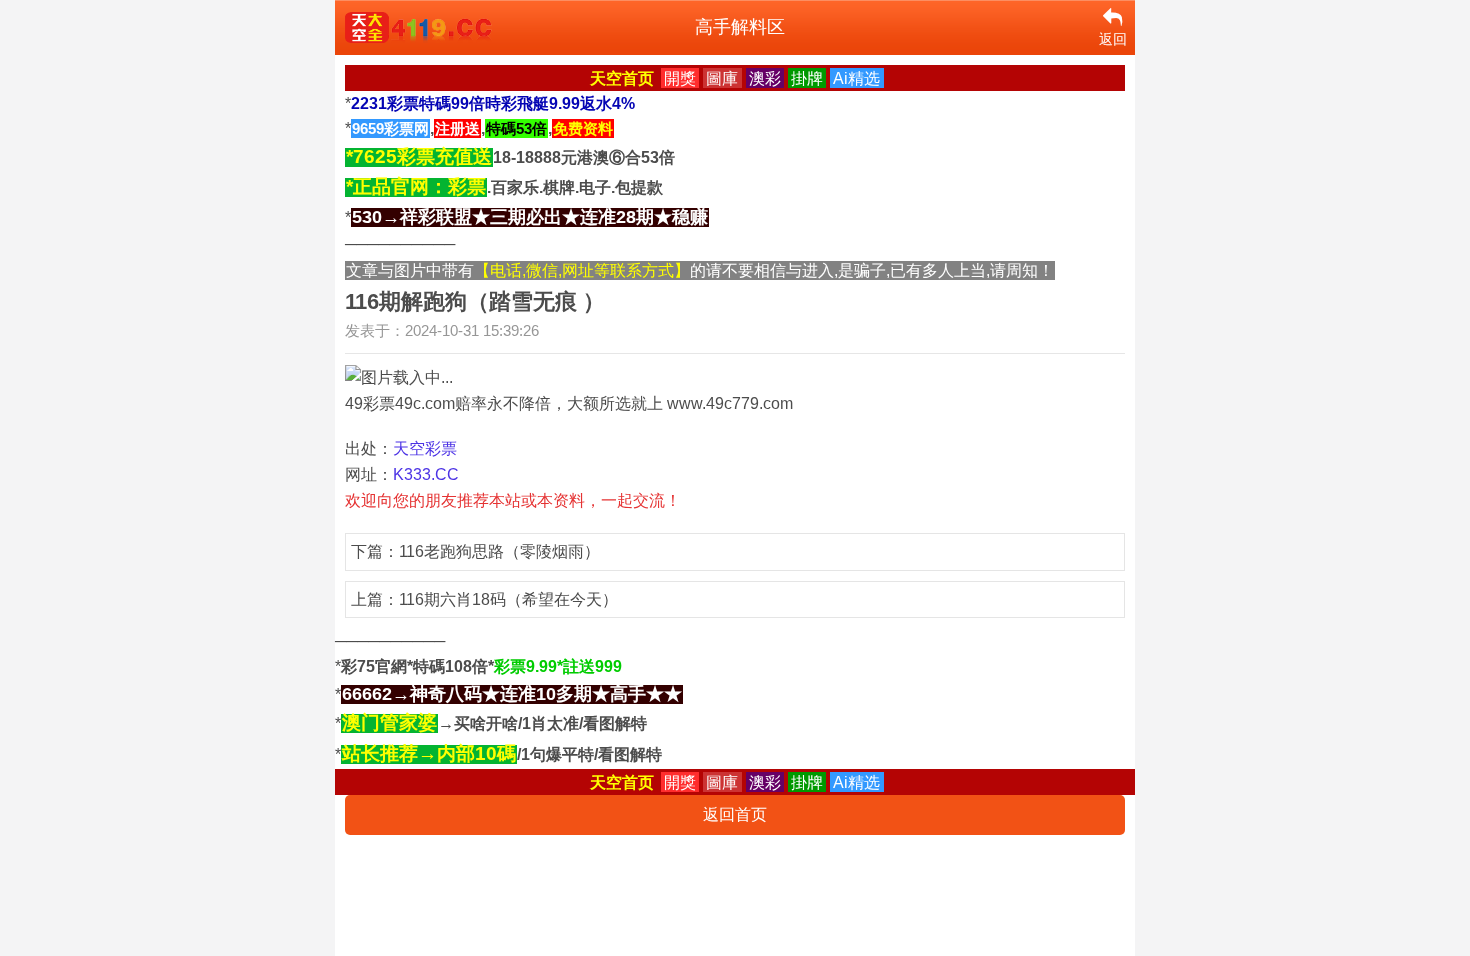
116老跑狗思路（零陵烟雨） (499, 551)
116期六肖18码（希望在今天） (508, 599)
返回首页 (735, 814)
